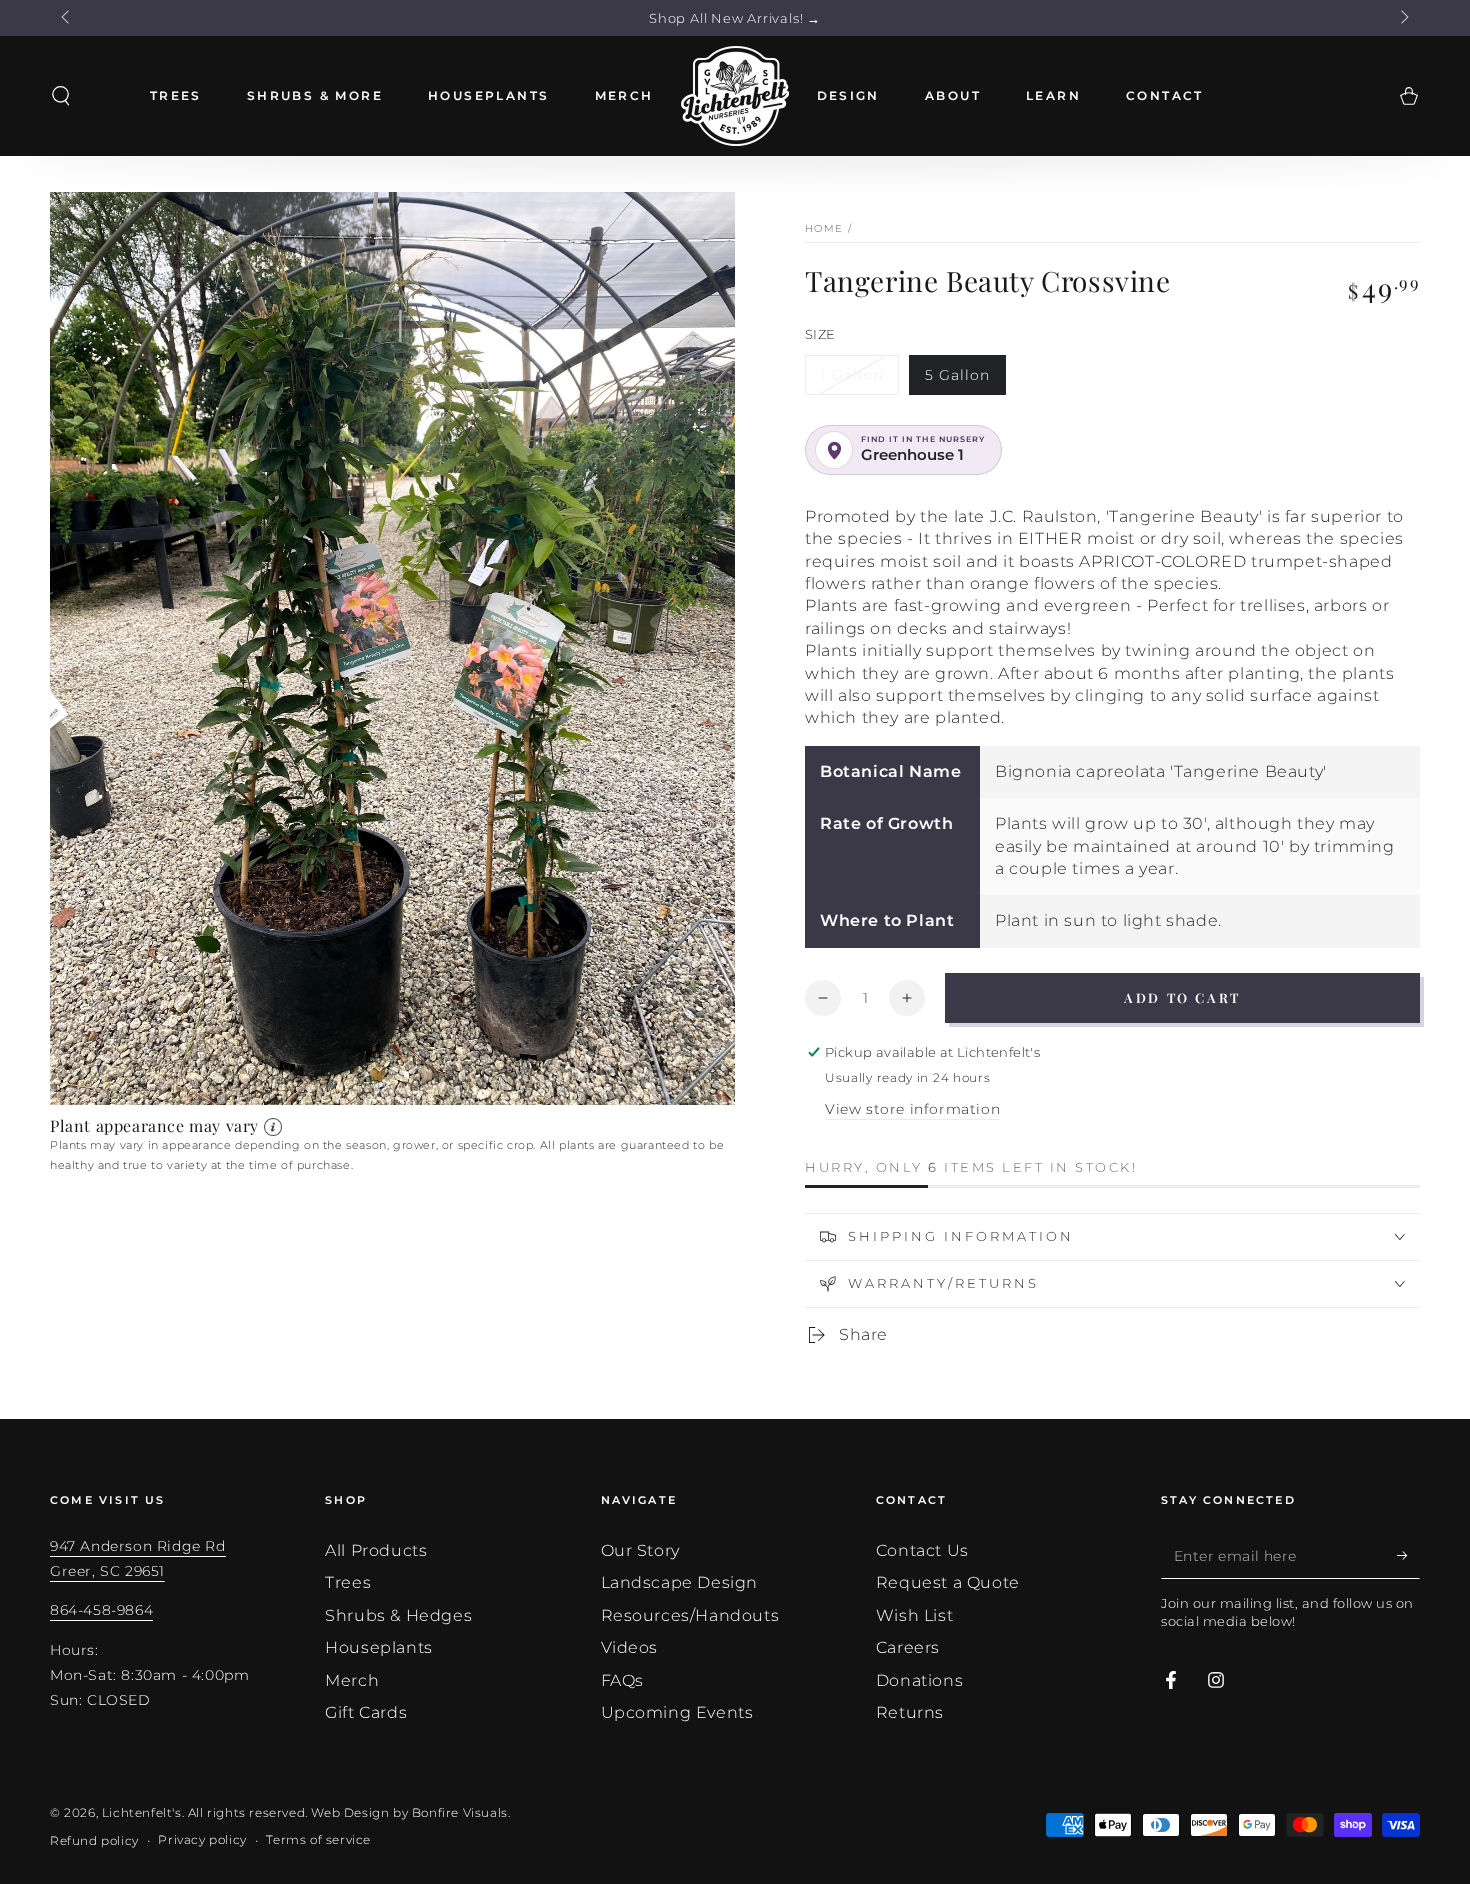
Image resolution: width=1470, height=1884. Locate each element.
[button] (61, 96)
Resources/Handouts (690, 1615)
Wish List (914, 1615)
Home (824, 228)
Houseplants (379, 1647)
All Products (376, 1550)
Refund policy (94, 1840)
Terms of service (318, 1839)
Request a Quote (948, 1582)
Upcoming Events (677, 1712)
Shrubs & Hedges (398, 1615)
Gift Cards (366, 1712)
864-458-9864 (101, 1610)
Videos (630, 1647)
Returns (910, 1712)
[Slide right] (1403, 18)
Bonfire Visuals (460, 1812)
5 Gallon (957, 375)
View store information (912, 1109)
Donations (919, 1680)
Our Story (640, 1550)
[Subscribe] (1408, 1556)
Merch (352, 1680)
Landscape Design (680, 1582)
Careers (908, 1647)
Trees (348, 1582)
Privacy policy (202, 1839)
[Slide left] (67, 18)
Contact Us (922, 1550)
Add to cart (1182, 997)
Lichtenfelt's (142, 1812)
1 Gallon (852, 375)
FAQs (622, 1680)
